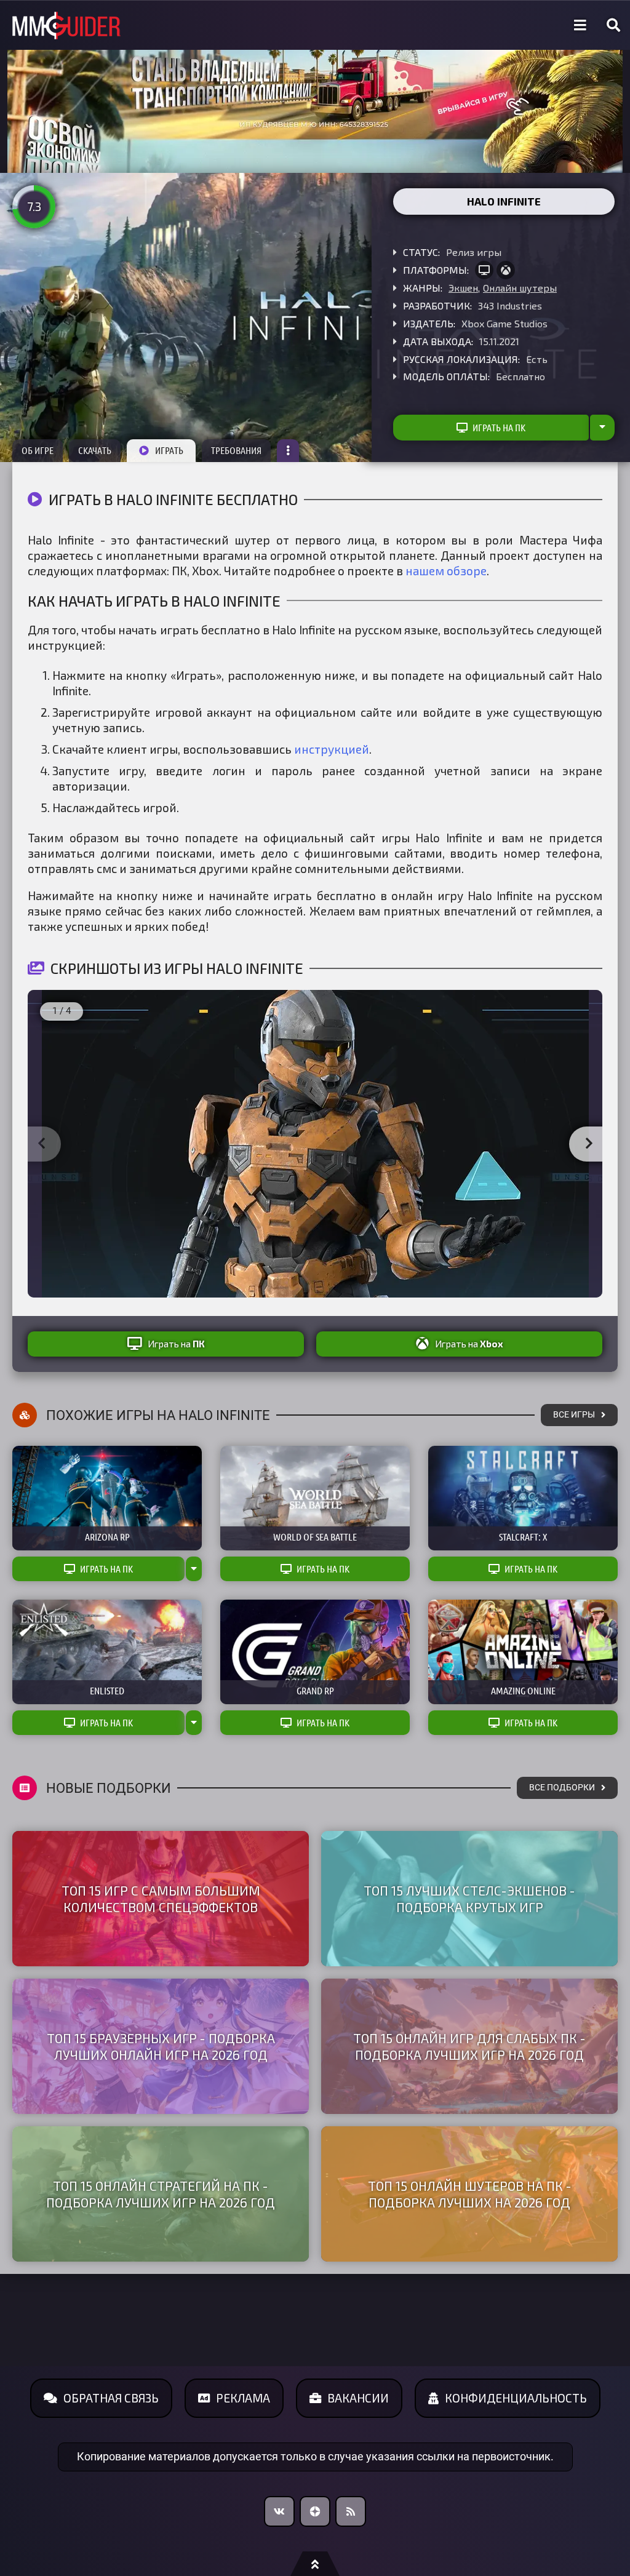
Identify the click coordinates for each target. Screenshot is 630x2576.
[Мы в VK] (279, 2511)
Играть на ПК (499, 428)
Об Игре (38, 450)
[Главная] (66, 26)
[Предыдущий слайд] (41, 1144)
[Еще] (288, 451)
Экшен (463, 288)
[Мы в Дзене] (315, 2511)
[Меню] (580, 25)
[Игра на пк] (484, 270)
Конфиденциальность (516, 2398)
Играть (169, 450)
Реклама (243, 2398)
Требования (236, 450)
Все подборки (562, 1788)
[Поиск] (613, 25)
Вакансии (358, 2398)
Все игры (574, 1415)
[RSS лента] (351, 2511)
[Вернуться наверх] (315, 2564)
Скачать (95, 450)
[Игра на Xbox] (506, 270)
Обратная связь (111, 2398)
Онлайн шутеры (520, 288)
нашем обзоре (446, 571)
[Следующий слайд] (589, 1144)
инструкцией (332, 749)
